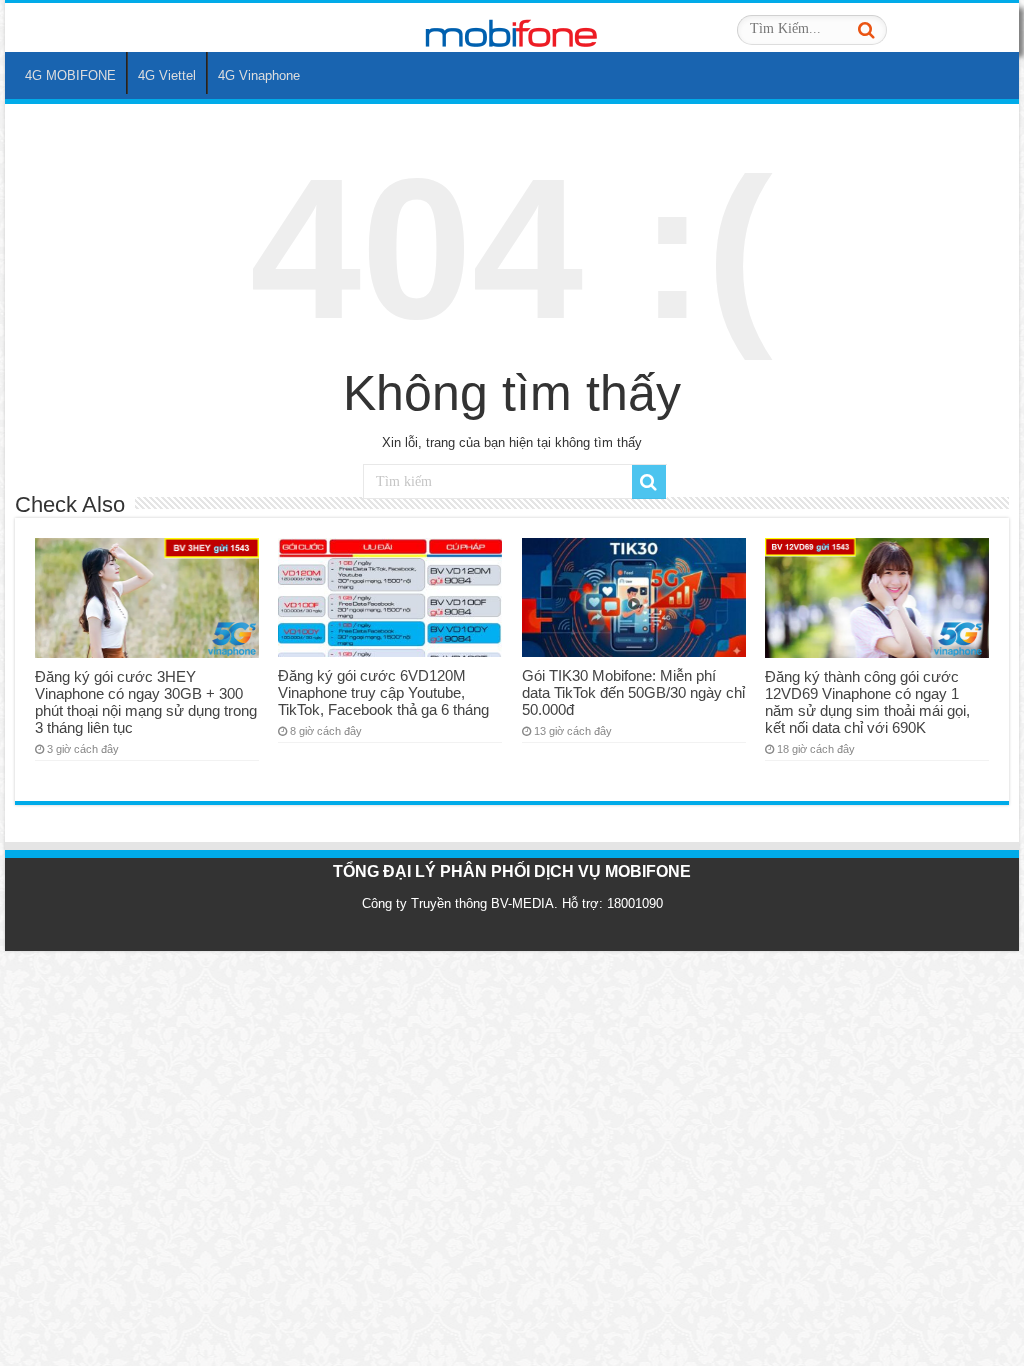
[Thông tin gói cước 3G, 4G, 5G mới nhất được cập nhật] (512, 27)
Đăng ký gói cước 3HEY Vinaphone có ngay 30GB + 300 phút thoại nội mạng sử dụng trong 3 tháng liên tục (146, 702)
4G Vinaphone (259, 75)
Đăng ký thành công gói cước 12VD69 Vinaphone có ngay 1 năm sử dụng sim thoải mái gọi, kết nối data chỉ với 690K (867, 702)
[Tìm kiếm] (866, 30)
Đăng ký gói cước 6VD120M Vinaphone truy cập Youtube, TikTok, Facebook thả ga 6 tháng (383, 692)
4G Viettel (167, 75)
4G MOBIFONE (70, 75)
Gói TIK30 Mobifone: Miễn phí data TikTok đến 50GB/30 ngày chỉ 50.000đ (633, 692)
